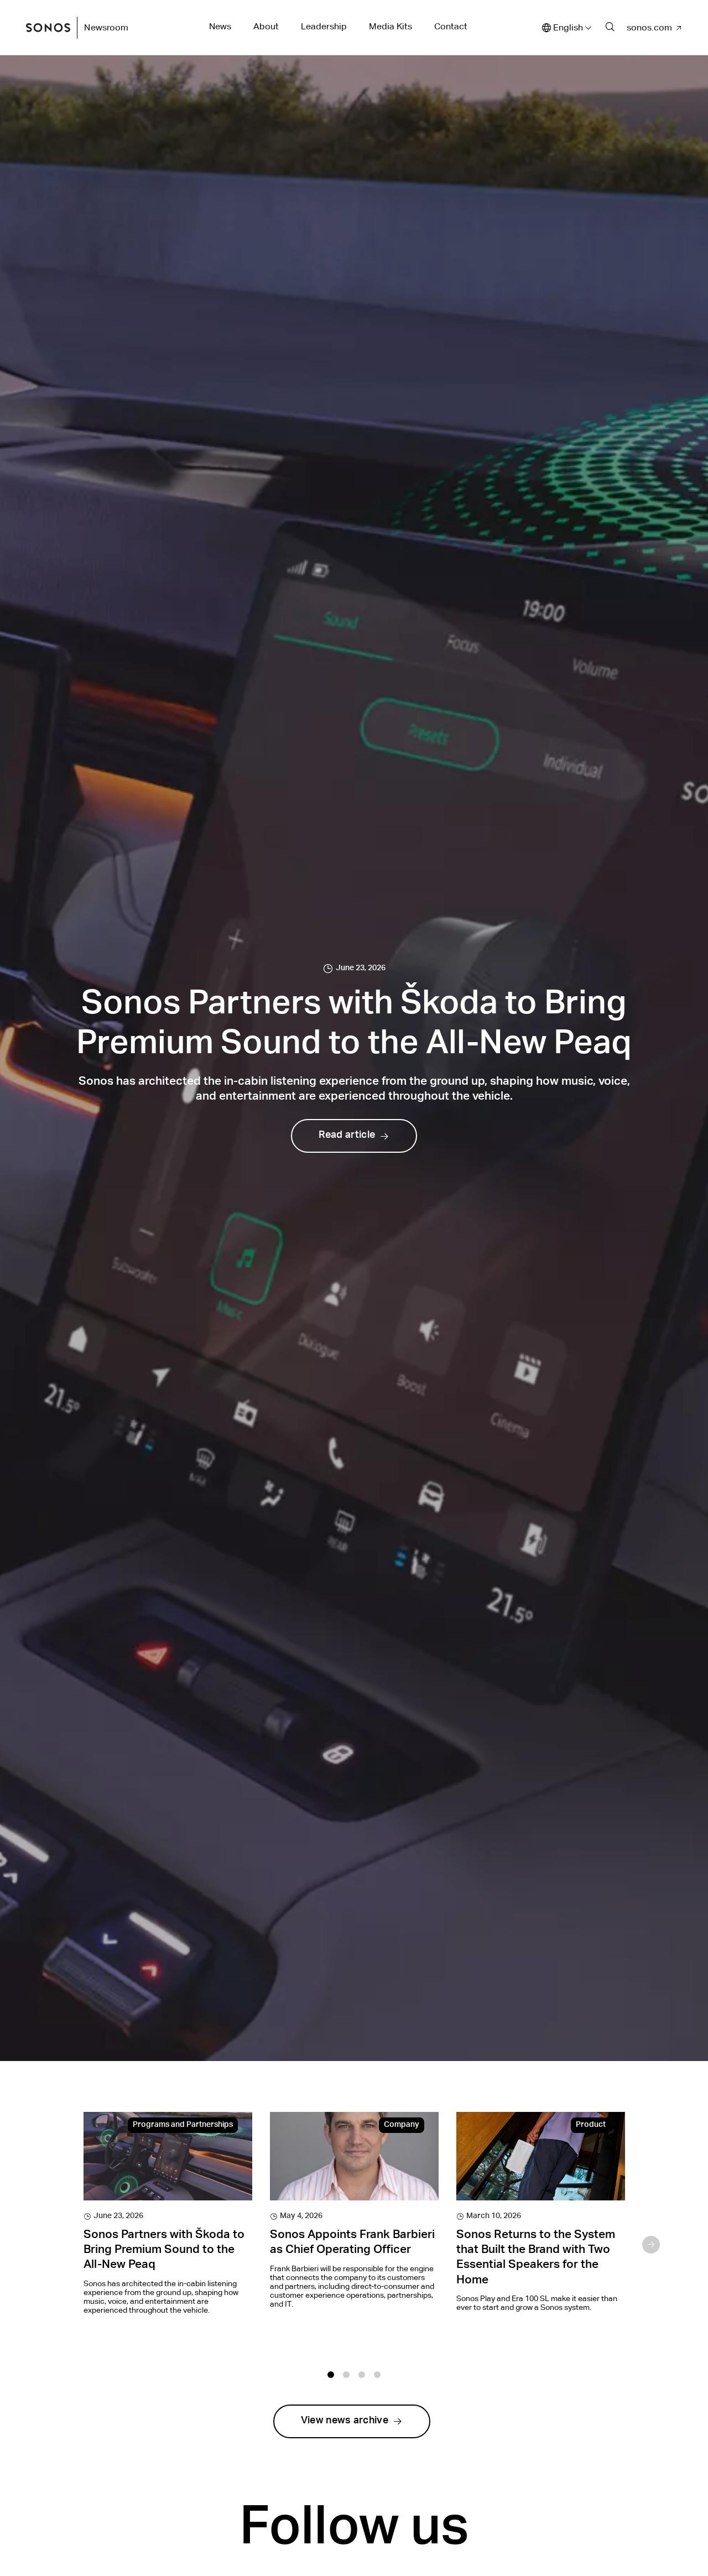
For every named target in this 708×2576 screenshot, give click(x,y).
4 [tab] (377, 2375)
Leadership (324, 26)
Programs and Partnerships (183, 2125)
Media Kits (391, 26)
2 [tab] (346, 2375)
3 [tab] (362, 2375)
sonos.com (649, 27)
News (220, 26)
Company (402, 2125)
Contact (451, 26)
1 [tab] (331, 2375)
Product (591, 2125)
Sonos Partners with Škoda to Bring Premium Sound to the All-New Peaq (164, 2251)
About (266, 26)
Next (651, 2245)
